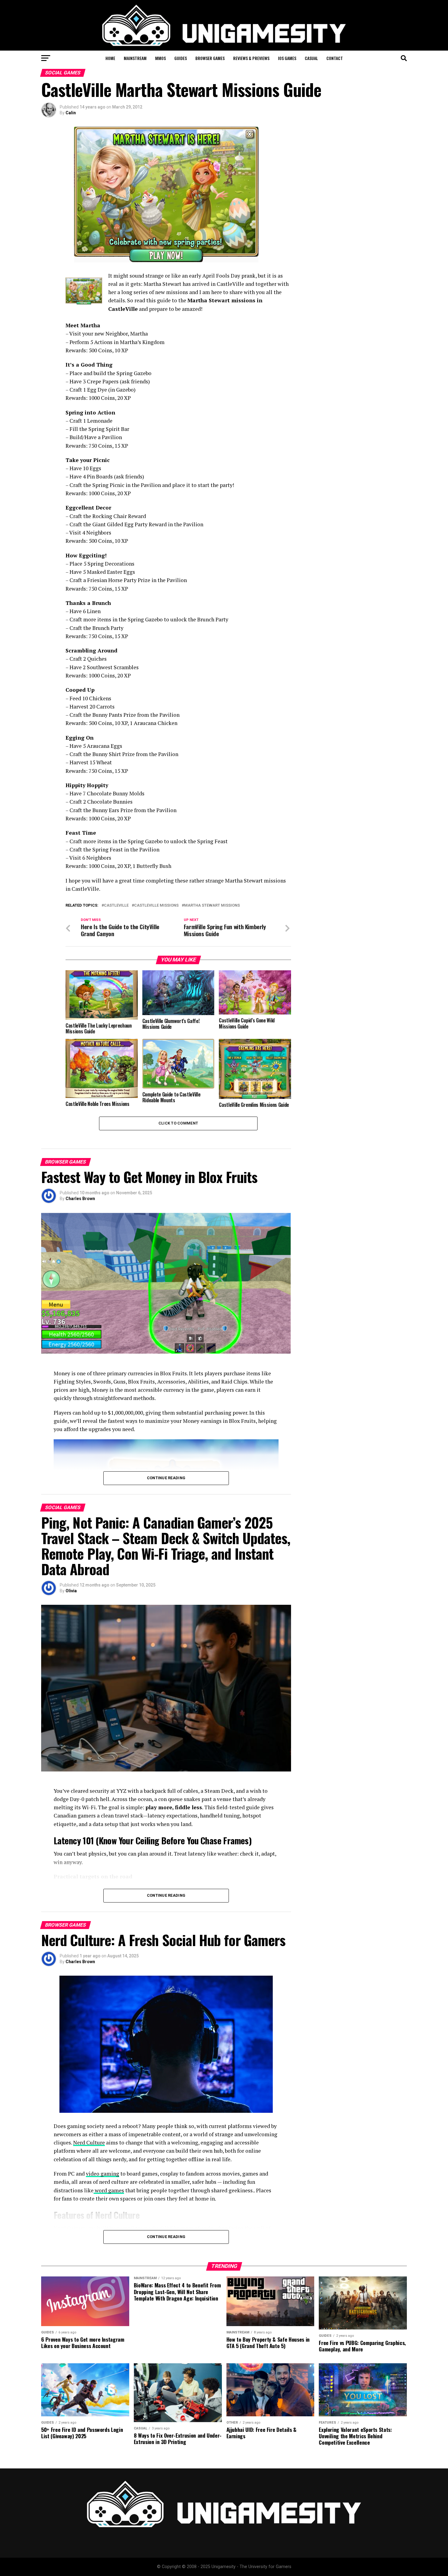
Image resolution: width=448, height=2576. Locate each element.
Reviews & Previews (251, 58)
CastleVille (116, 906)
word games (109, 2190)
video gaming (103, 2174)
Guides (181, 58)
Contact (335, 58)
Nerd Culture (89, 2143)
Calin (71, 113)
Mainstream (135, 58)
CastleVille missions (156, 906)
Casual (311, 58)
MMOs (160, 58)
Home (110, 58)
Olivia (71, 1591)
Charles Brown (80, 1199)
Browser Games (210, 58)
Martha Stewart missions (212, 906)
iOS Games (287, 58)
